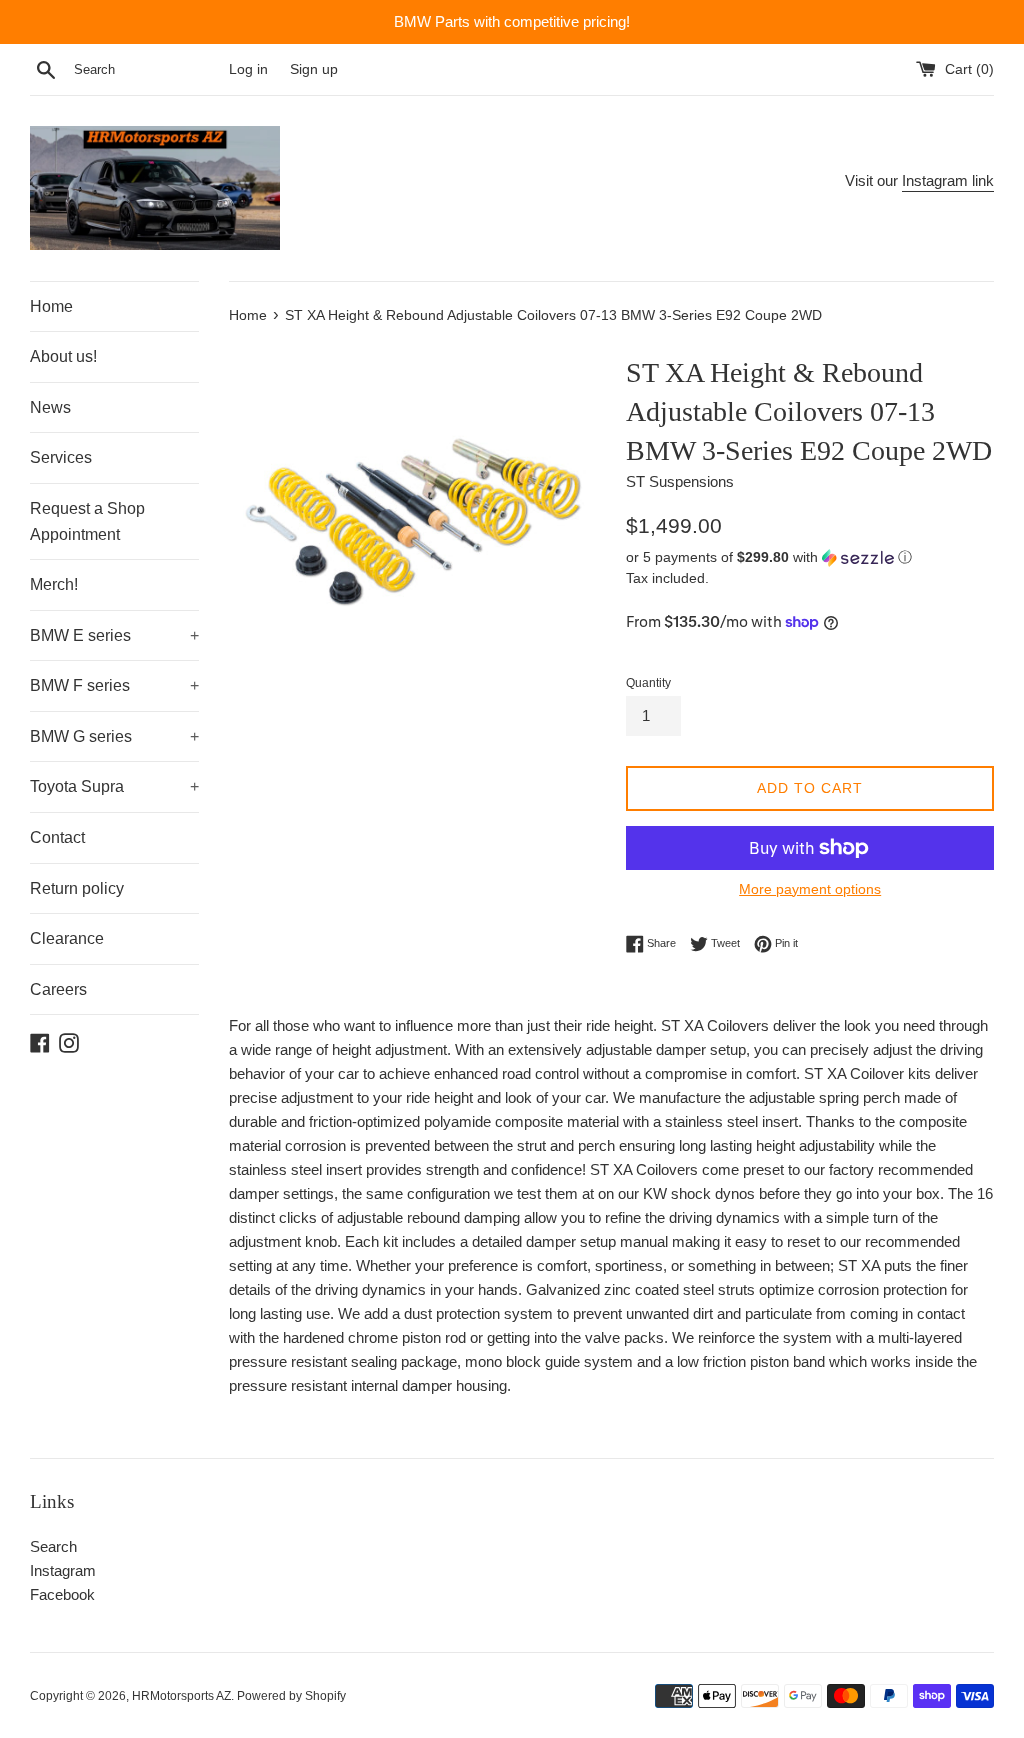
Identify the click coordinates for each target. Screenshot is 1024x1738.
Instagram (63, 1570)
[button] (810, 557)
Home (51, 306)
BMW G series (114, 736)
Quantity (648, 683)
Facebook (62, 1594)
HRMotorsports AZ (181, 1696)
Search (53, 1546)
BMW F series (114, 685)
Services (61, 457)
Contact (57, 837)
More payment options (810, 889)
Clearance (67, 938)
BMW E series (114, 635)
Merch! (54, 584)
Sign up (314, 69)
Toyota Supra (114, 786)
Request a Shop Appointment (87, 521)
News (50, 407)
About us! (63, 356)
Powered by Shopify (291, 1696)
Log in (248, 69)
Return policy (77, 888)
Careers (58, 989)
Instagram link (948, 180)
